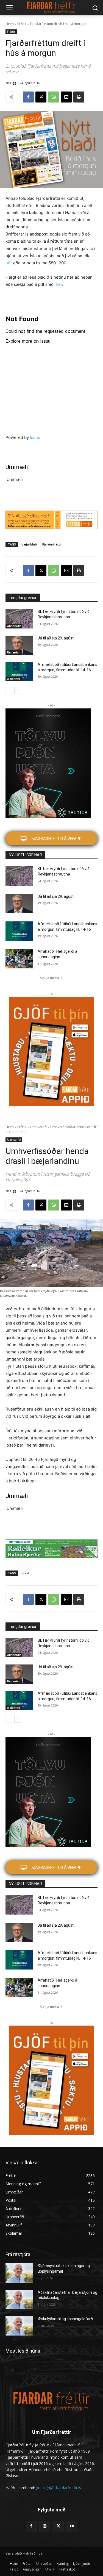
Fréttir (22, 24)
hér (9, 263)
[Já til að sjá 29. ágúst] (19, 645)
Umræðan (14, 652)
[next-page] (18, 690)
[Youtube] (72, 2526)
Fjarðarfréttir (52, 544)
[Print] (79, 97)
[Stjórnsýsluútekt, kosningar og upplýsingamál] (19, 2273)
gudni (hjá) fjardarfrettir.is (59, 2488)
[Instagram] (45, 2526)
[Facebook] (28, 97)
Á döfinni (14, 679)
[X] (41, 97)
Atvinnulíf (14, 626)
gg (14, 83)
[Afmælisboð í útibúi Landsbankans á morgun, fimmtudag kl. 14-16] (19, 672)
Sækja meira (50, 978)
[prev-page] (9, 690)
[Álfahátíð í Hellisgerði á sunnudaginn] (19, 959)
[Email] (66, 97)
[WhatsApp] (54, 97)
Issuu (35, 437)
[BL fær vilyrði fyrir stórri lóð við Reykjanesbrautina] (19, 619)
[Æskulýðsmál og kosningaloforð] (19, 2326)
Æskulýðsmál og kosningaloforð (65, 2319)
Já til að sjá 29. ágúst (56, 638)
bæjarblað (29, 544)
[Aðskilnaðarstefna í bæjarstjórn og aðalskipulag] (19, 2300)
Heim (10, 24)
